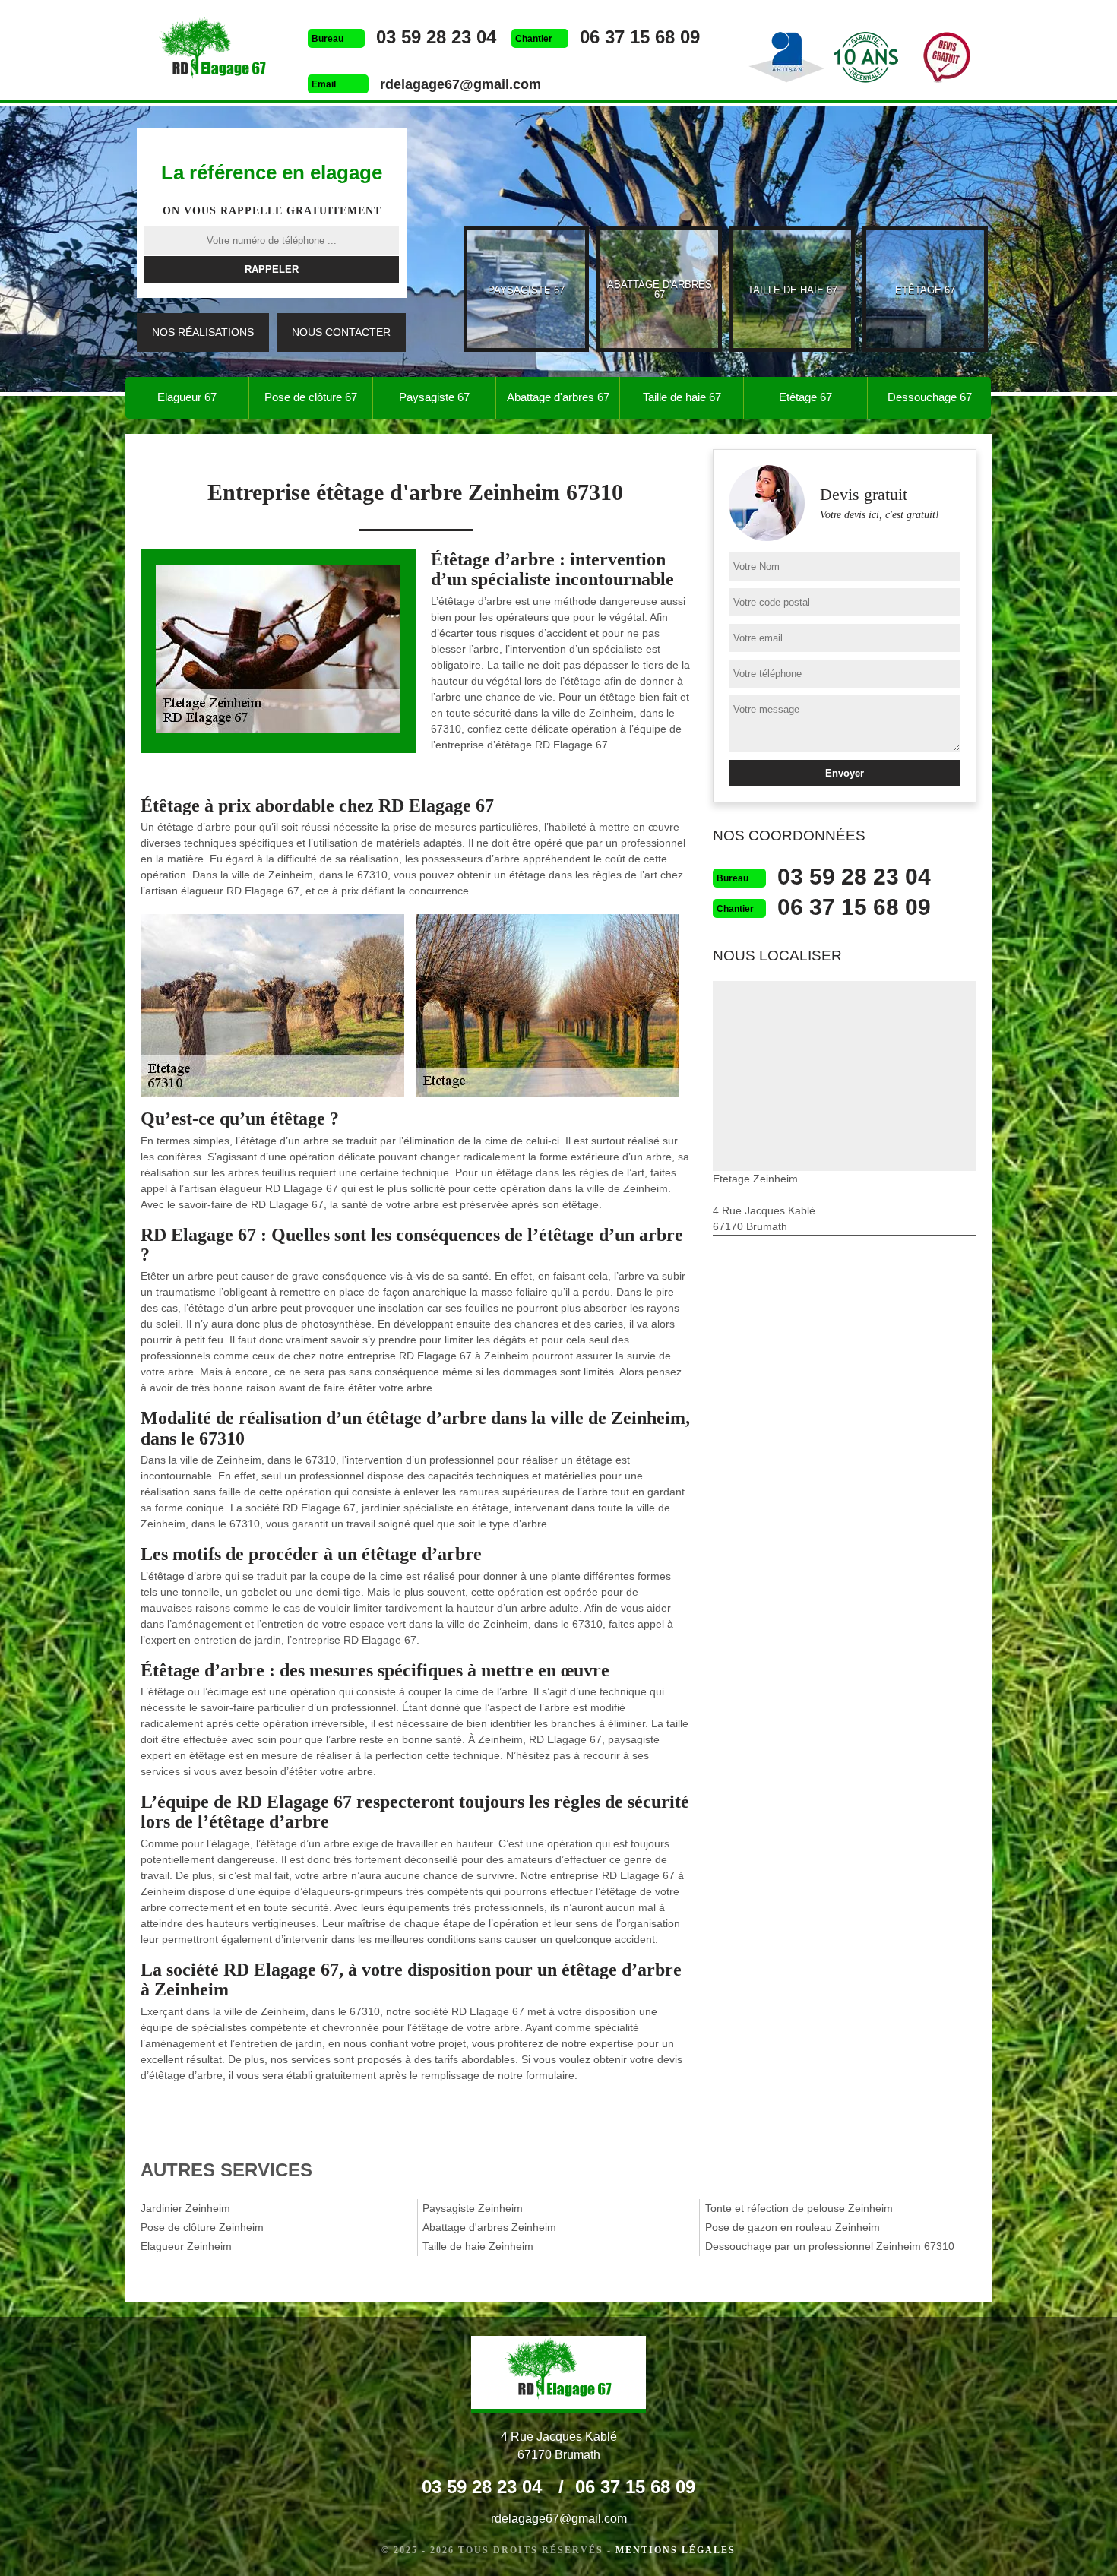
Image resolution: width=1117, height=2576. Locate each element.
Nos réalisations (203, 332)
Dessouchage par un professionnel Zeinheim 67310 (830, 2246)
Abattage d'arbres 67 (558, 397)
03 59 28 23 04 (436, 37)
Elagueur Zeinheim (186, 2246)
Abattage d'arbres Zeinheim (489, 2227)
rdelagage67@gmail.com (460, 84)
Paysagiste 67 (434, 397)
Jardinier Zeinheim (185, 2208)
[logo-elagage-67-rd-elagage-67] (213, 52)
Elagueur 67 (187, 397)
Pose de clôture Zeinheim (202, 2227)
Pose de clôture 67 (311, 397)
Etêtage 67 (805, 397)
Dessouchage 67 (930, 397)
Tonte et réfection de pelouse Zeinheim (799, 2208)
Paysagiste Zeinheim (473, 2208)
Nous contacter (341, 332)
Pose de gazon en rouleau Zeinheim (793, 2227)
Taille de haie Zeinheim (478, 2246)
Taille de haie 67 (682, 397)
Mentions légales (676, 2550)
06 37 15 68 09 (640, 37)
